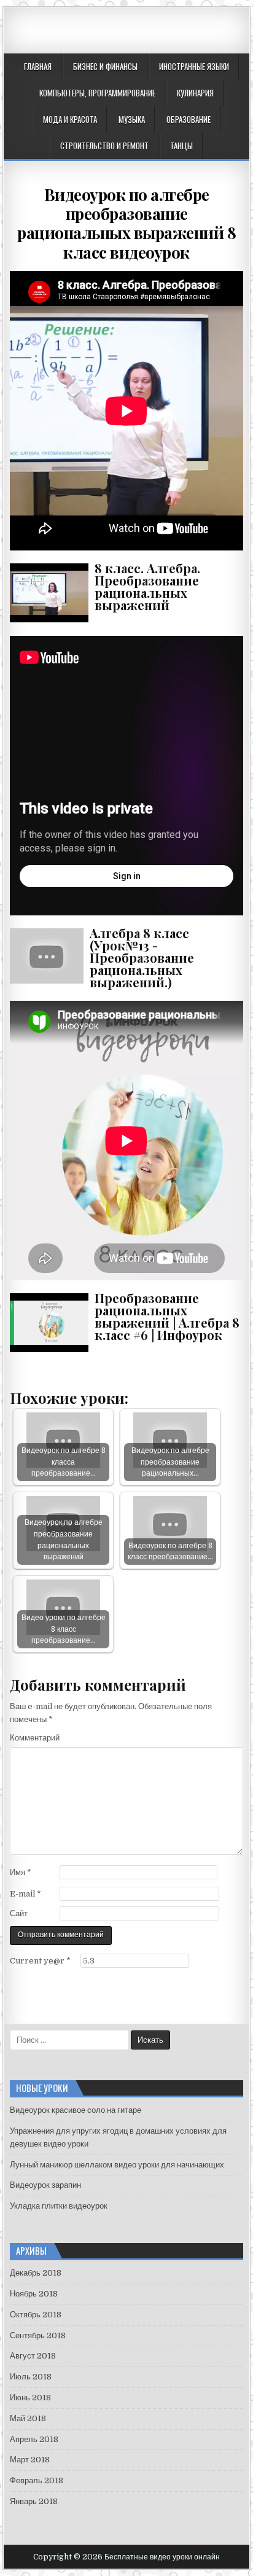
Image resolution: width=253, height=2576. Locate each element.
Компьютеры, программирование (97, 93)
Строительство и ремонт (104, 146)
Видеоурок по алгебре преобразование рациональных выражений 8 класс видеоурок (126, 223)
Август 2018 (33, 2356)
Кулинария (195, 93)
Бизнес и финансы (105, 66)
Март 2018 (30, 2460)
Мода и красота (70, 119)
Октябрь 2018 (36, 2315)
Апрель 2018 (34, 2439)
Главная (38, 66)
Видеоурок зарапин (45, 2185)
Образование (189, 119)
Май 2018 (28, 2418)
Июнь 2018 (30, 2398)
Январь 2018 (34, 2501)
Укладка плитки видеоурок (59, 2206)
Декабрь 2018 (36, 2273)
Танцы (181, 146)
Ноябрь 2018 (34, 2294)
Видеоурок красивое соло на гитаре (76, 2110)
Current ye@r (40, 1961)
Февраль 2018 (37, 2480)
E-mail (25, 1894)
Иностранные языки (194, 66)
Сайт (19, 1913)
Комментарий (35, 1738)
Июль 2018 (31, 2377)
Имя (21, 1872)
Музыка (132, 119)
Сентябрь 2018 (38, 2335)
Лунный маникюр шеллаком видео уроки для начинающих (117, 2165)
